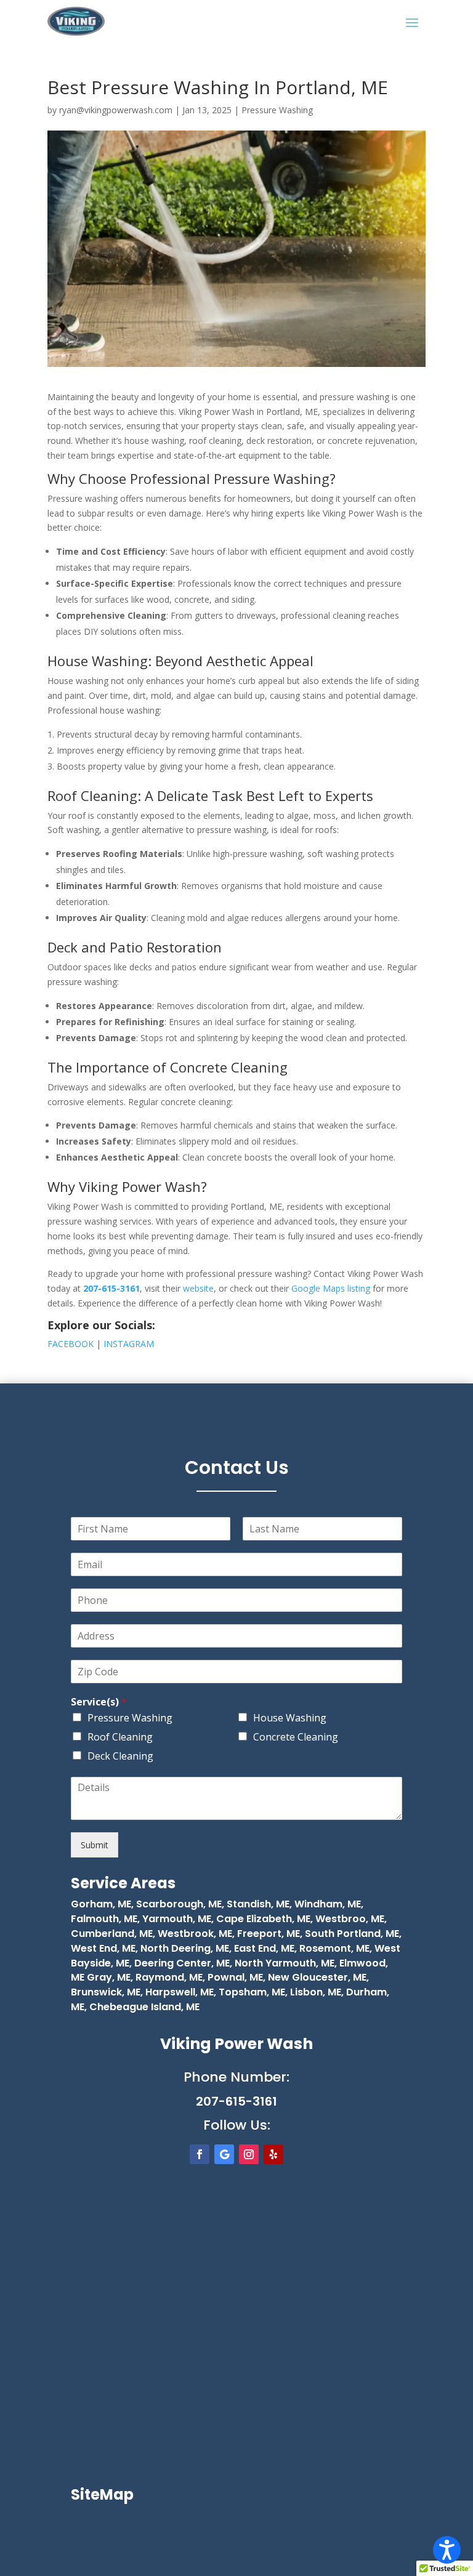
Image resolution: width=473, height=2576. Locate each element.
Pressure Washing (277, 110)
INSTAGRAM (127, 1344)
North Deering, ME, (186, 1948)
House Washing (290, 1718)
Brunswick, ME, (107, 1992)
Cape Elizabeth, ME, (265, 1919)
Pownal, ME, (235, 1977)
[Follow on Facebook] (200, 2154)
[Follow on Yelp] (273, 2154)
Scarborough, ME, (181, 1904)
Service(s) (99, 1702)
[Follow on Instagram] (249, 2154)
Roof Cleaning (120, 1737)
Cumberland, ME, (113, 1934)
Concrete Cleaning (296, 1737)
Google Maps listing (331, 1288)
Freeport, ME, (270, 1934)
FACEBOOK (71, 1344)
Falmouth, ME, (105, 1919)
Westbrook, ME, (196, 1934)
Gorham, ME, (102, 1904)
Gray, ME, (109, 1977)
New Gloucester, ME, (317, 1977)
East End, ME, (265, 1948)
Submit (95, 1845)
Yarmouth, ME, (178, 1919)
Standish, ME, (259, 1904)
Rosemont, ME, (336, 1948)
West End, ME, (104, 1948)
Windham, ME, (329, 1904)
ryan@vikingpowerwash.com (116, 110)
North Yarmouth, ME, (286, 1963)
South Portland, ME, (353, 1934)
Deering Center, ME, (183, 1963)
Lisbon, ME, (316, 1992)
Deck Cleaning (120, 1756)
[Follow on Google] (224, 2154)
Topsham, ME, (252, 1992)
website (198, 1288)
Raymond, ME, (169, 1977)
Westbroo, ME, (351, 1919)
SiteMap (102, 2494)
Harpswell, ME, (180, 1992)
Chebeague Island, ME (143, 2007)
